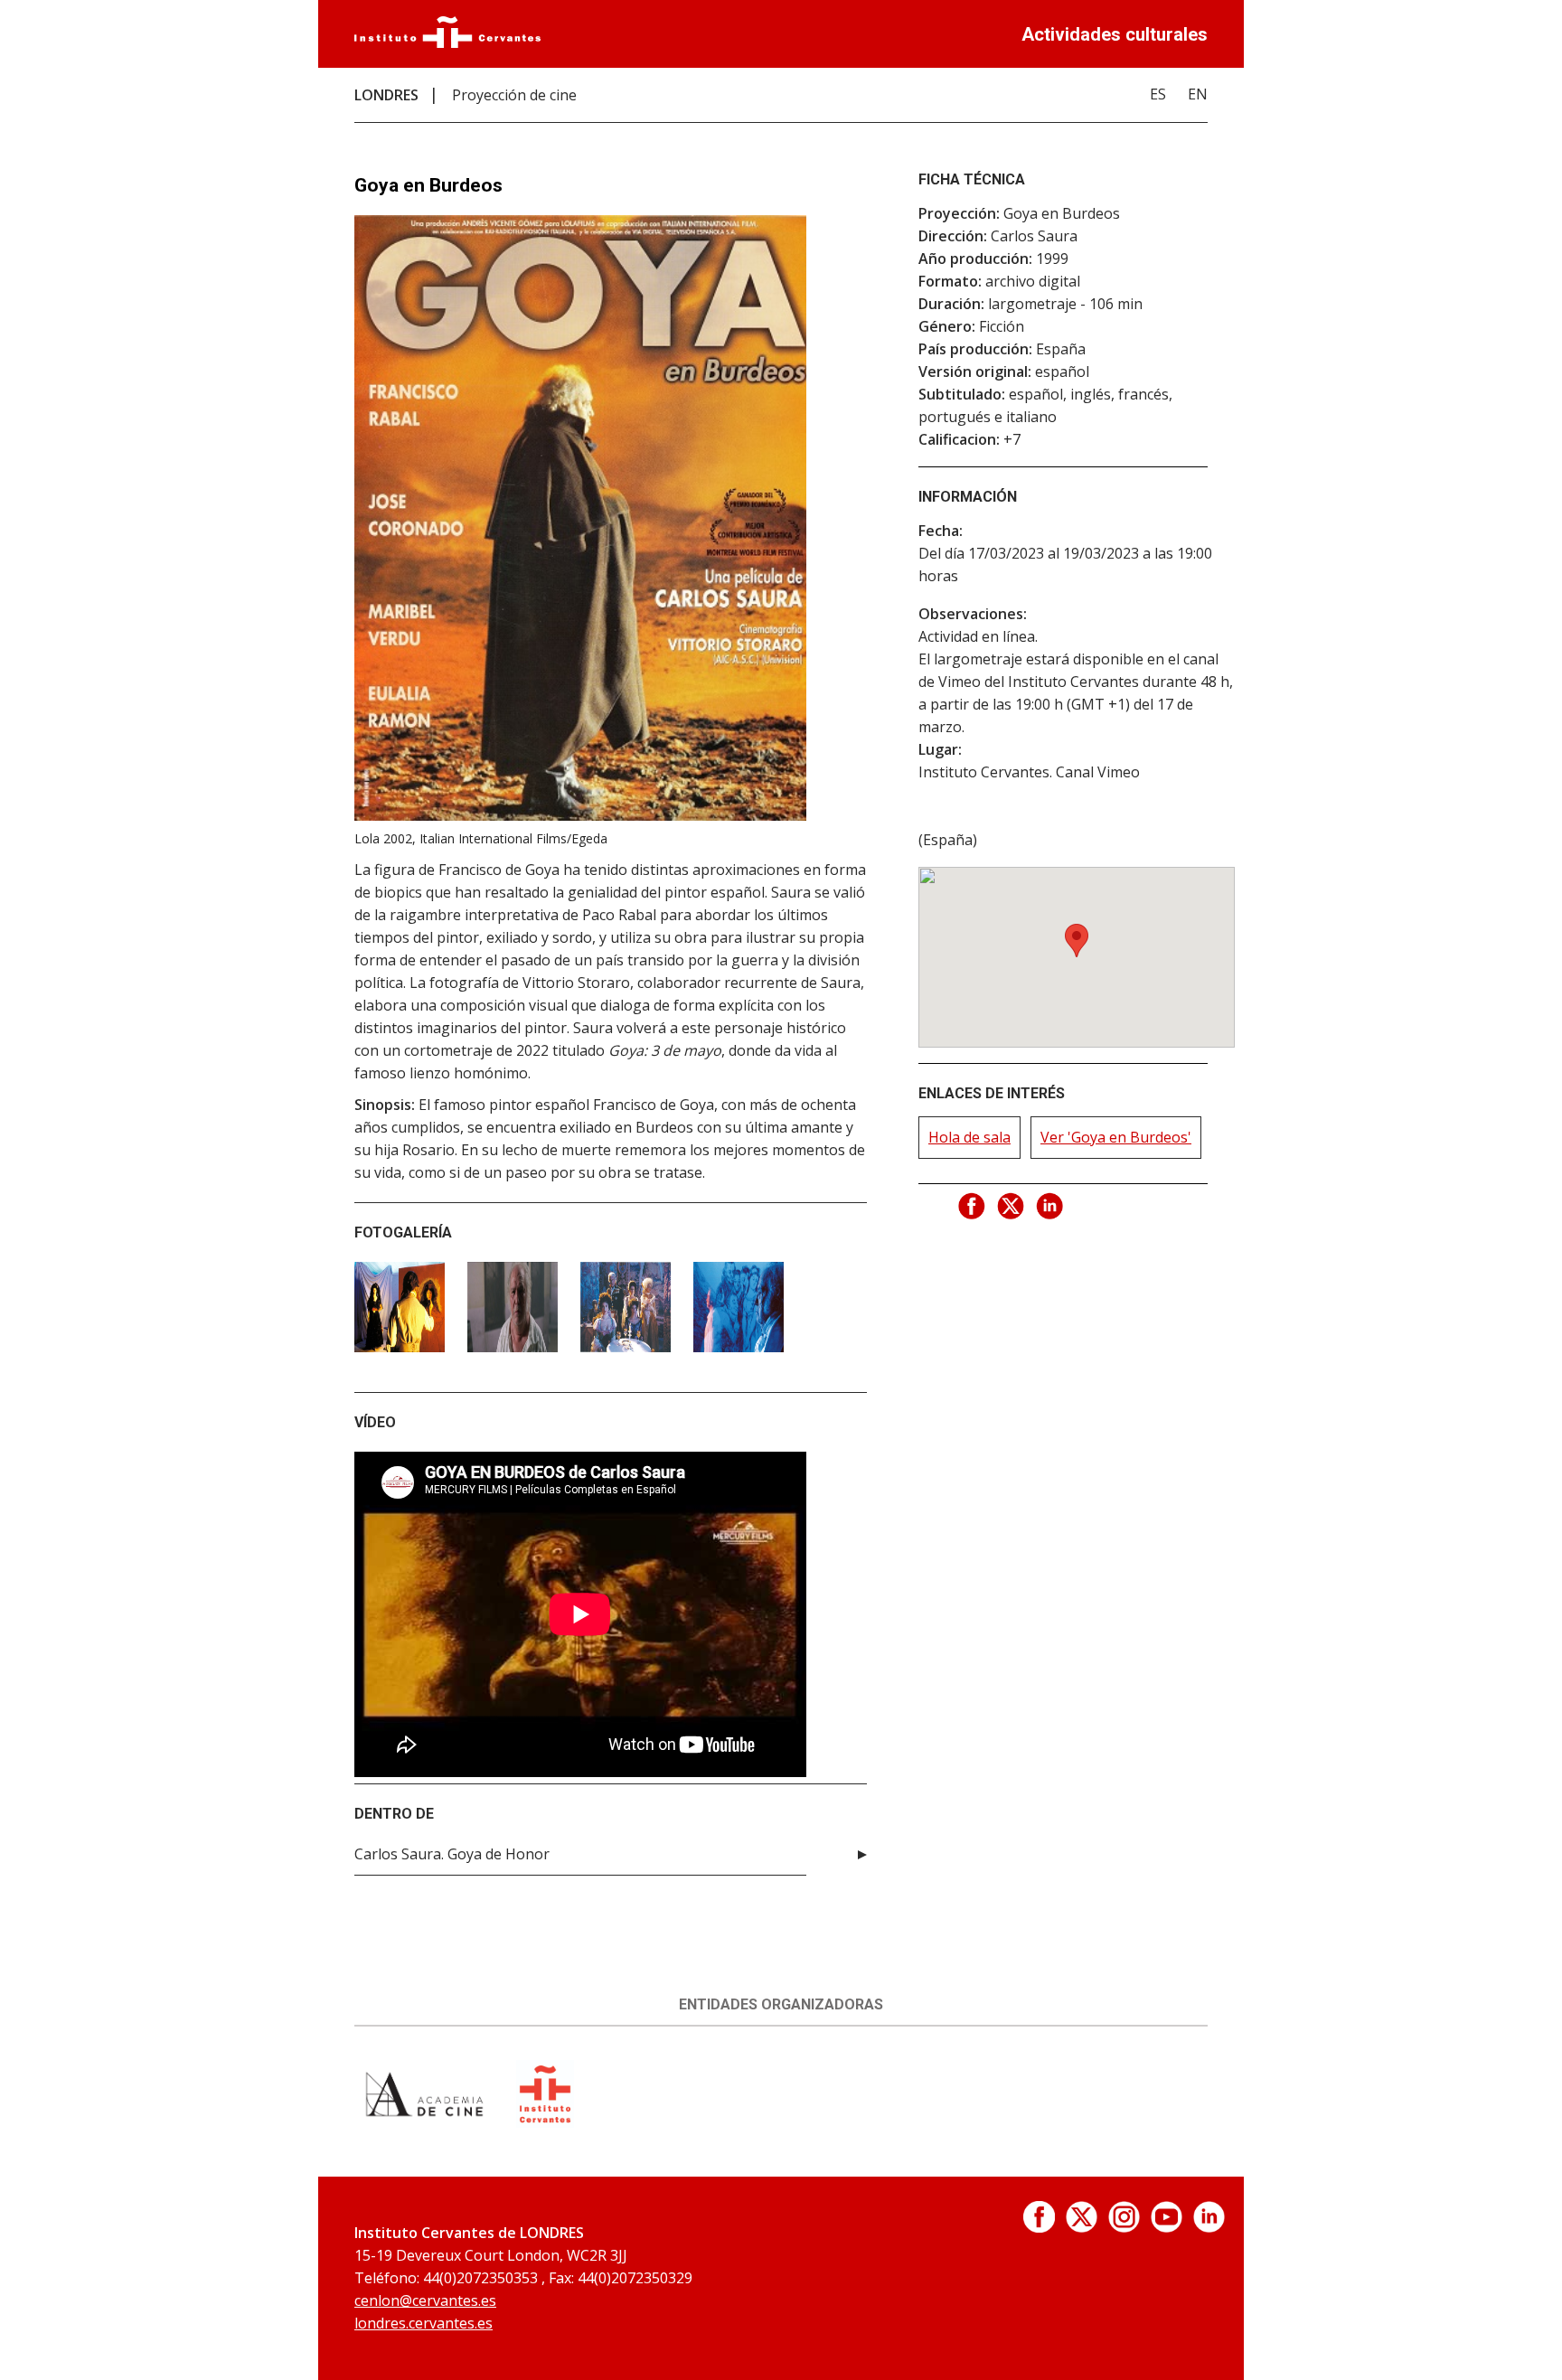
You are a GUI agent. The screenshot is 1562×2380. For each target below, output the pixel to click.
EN (1198, 94)
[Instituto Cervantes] (447, 42)
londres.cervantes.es (423, 2323)
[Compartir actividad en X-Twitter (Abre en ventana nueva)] (1012, 1207)
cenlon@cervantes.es (425, 2300)
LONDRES (386, 95)
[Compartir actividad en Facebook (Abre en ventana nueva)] (973, 1207)
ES (1158, 94)
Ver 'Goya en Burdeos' (1116, 1137)
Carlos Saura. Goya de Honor (452, 1854)
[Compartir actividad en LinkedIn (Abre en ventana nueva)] (1050, 1207)
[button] (1077, 941)
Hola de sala (969, 1137)
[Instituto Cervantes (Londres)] (545, 2122)
